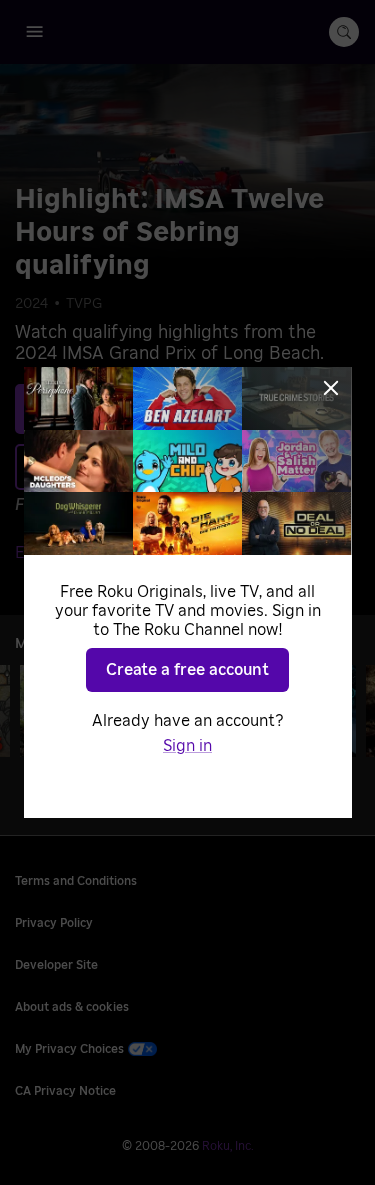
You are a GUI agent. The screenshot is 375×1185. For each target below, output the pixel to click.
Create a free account (187, 670)
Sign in (187, 746)
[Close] (331, 388)
